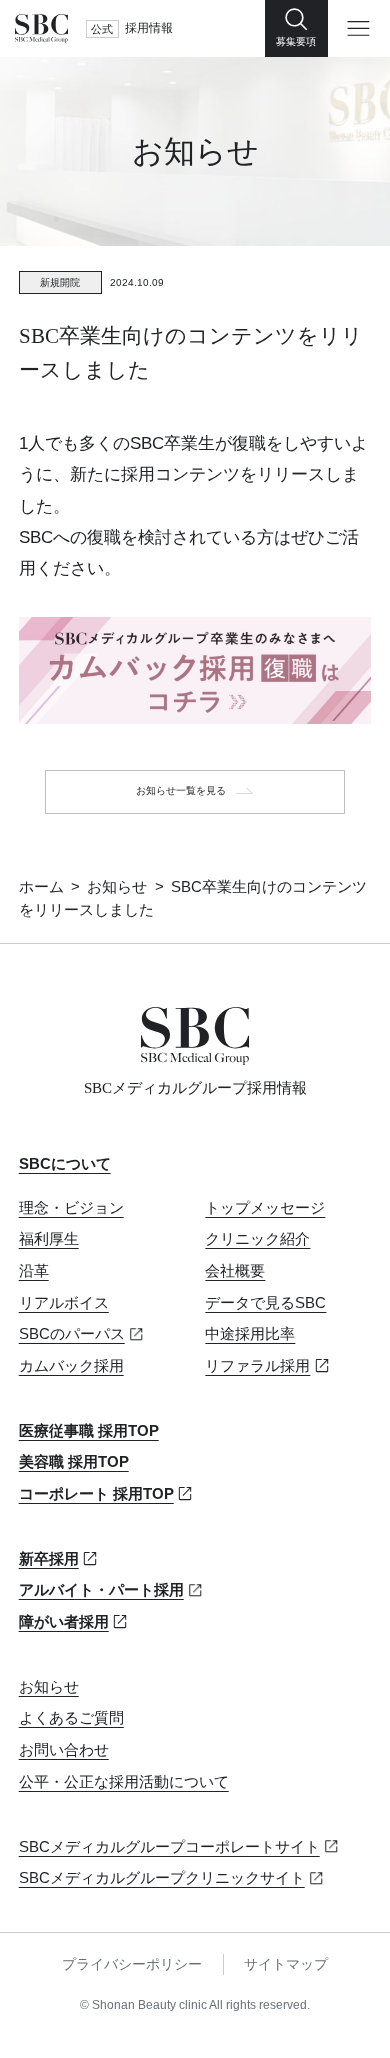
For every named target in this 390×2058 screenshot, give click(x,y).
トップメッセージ (265, 1208)
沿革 (34, 1271)
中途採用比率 (250, 1334)
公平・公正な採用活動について (124, 1782)
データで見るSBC (265, 1303)
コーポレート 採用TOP (96, 1494)
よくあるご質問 (71, 1718)
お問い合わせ (64, 1750)
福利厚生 (49, 1239)
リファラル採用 (257, 1366)
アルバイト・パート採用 (101, 1590)
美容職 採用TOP (74, 1462)
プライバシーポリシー (132, 1964)
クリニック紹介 (257, 1239)
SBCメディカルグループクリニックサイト (162, 1878)
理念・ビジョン (71, 1208)
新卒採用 (49, 1559)
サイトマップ (286, 1964)
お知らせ (117, 887)
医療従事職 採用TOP (89, 1431)
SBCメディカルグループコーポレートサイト (169, 1847)
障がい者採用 (64, 1622)
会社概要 (235, 1271)
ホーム (41, 887)
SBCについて (65, 1164)
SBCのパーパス (72, 1334)
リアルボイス (64, 1303)
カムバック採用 (71, 1366)
